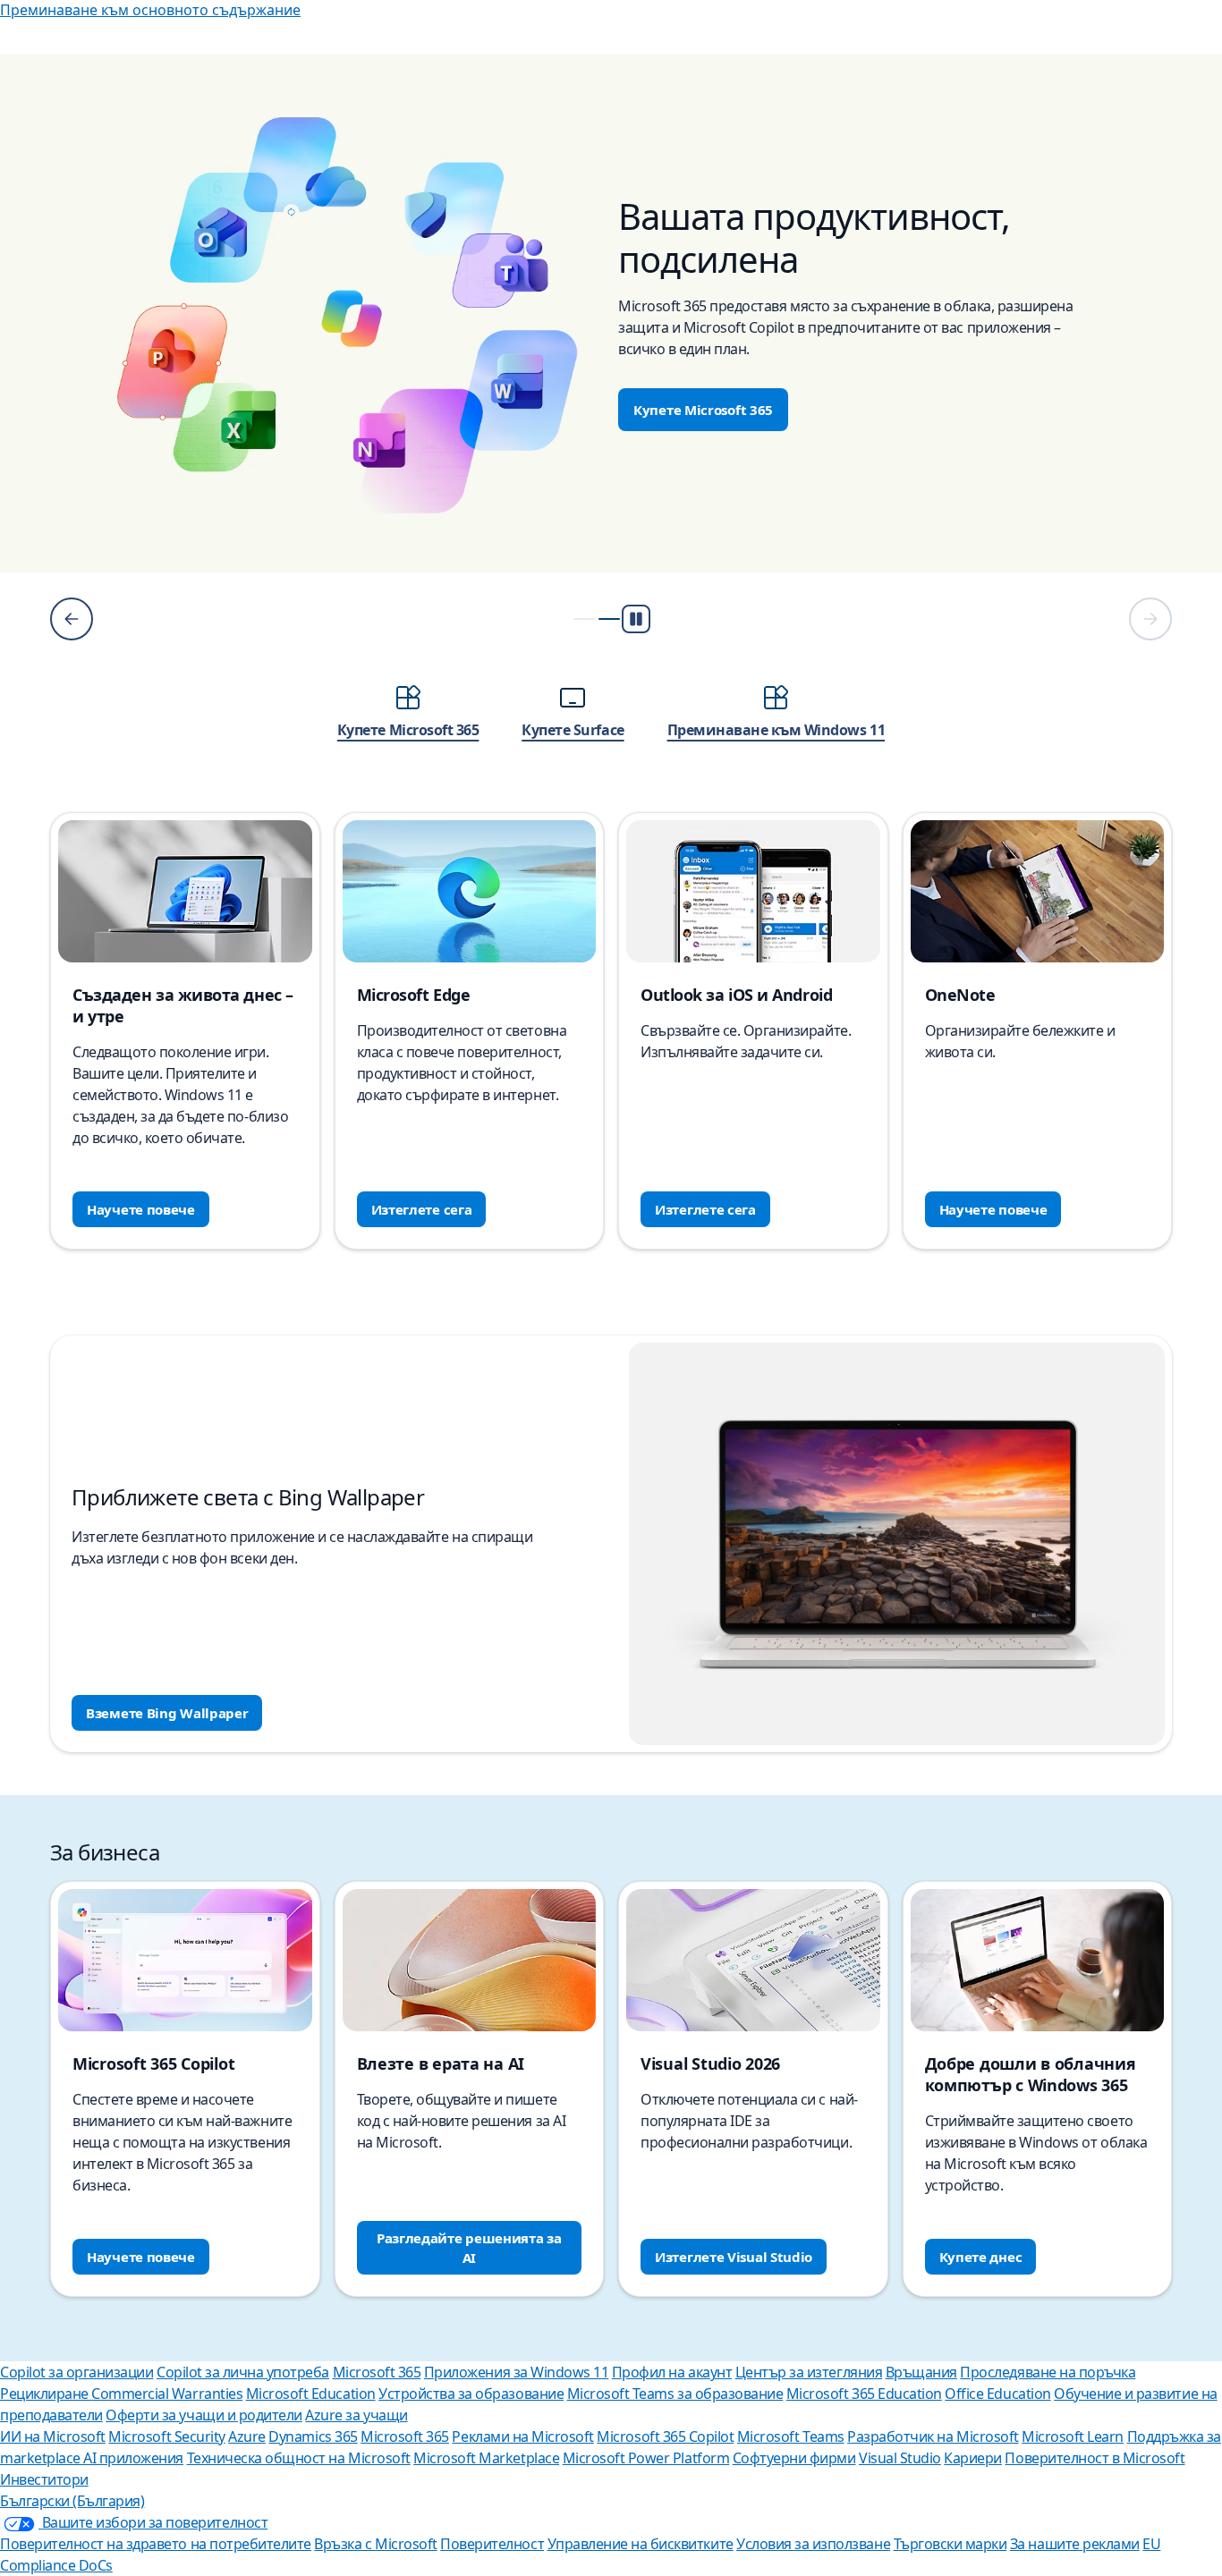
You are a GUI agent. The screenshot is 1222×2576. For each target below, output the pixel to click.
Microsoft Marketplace (486, 2458)
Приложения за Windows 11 (516, 2372)
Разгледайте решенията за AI (469, 2248)
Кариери (973, 2458)
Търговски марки (950, 2544)
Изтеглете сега (422, 1209)
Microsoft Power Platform (646, 2458)
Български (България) (72, 2501)
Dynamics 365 (313, 2436)
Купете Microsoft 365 (703, 410)
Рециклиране (46, 2394)
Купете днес (981, 2257)
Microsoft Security (166, 2436)
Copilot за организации (76, 2372)
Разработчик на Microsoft (933, 2436)
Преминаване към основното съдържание (150, 10)
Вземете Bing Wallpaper (167, 1713)
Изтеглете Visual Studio (734, 2257)
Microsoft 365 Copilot (665, 2436)
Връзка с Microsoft (375, 2544)
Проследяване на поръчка (1048, 2372)
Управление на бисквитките (641, 2544)
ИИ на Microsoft (53, 2436)
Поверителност (492, 2544)
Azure (247, 2436)
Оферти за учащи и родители (204, 2415)
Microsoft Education (311, 2394)
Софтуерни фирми (794, 2458)
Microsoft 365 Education (864, 2394)
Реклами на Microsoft (522, 2436)
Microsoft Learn (1073, 2436)
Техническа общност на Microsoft (299, 2458)
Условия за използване (813, 2544)
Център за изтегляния (809, 2372)
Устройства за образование (471, 2394)
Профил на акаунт (672, 2372)
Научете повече (141, 1209)
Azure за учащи (356, 2415)
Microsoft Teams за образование (675, 2394)
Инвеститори (44, 2479)
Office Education (997, 2394)
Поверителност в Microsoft (1095, 2458)
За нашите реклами (1075, 2544)
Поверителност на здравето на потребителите (156, 2544)
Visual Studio (900, 2458)
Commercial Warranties (167, 2394)
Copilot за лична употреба (243, 2372)
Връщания (921, 2372)
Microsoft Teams (791, 2436)
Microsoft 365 (377, 2372)
